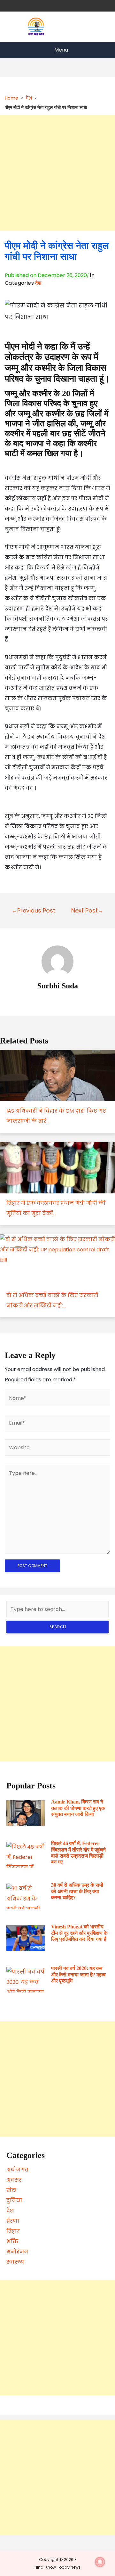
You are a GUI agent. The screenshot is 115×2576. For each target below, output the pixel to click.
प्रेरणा (13, 2221)
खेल (11, 2190)
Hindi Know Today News (58, 2567)
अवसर (14, 2180)
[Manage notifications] (100, 2562)
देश (29, 98)
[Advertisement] (57, 173)
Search (58, 1627)
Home (11, 98)
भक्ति (12, 2241)
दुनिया (14, 2200)
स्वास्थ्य (15, 2262)
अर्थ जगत (17, 2170)
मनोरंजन (17, 2252)
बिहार (13, 2231)
